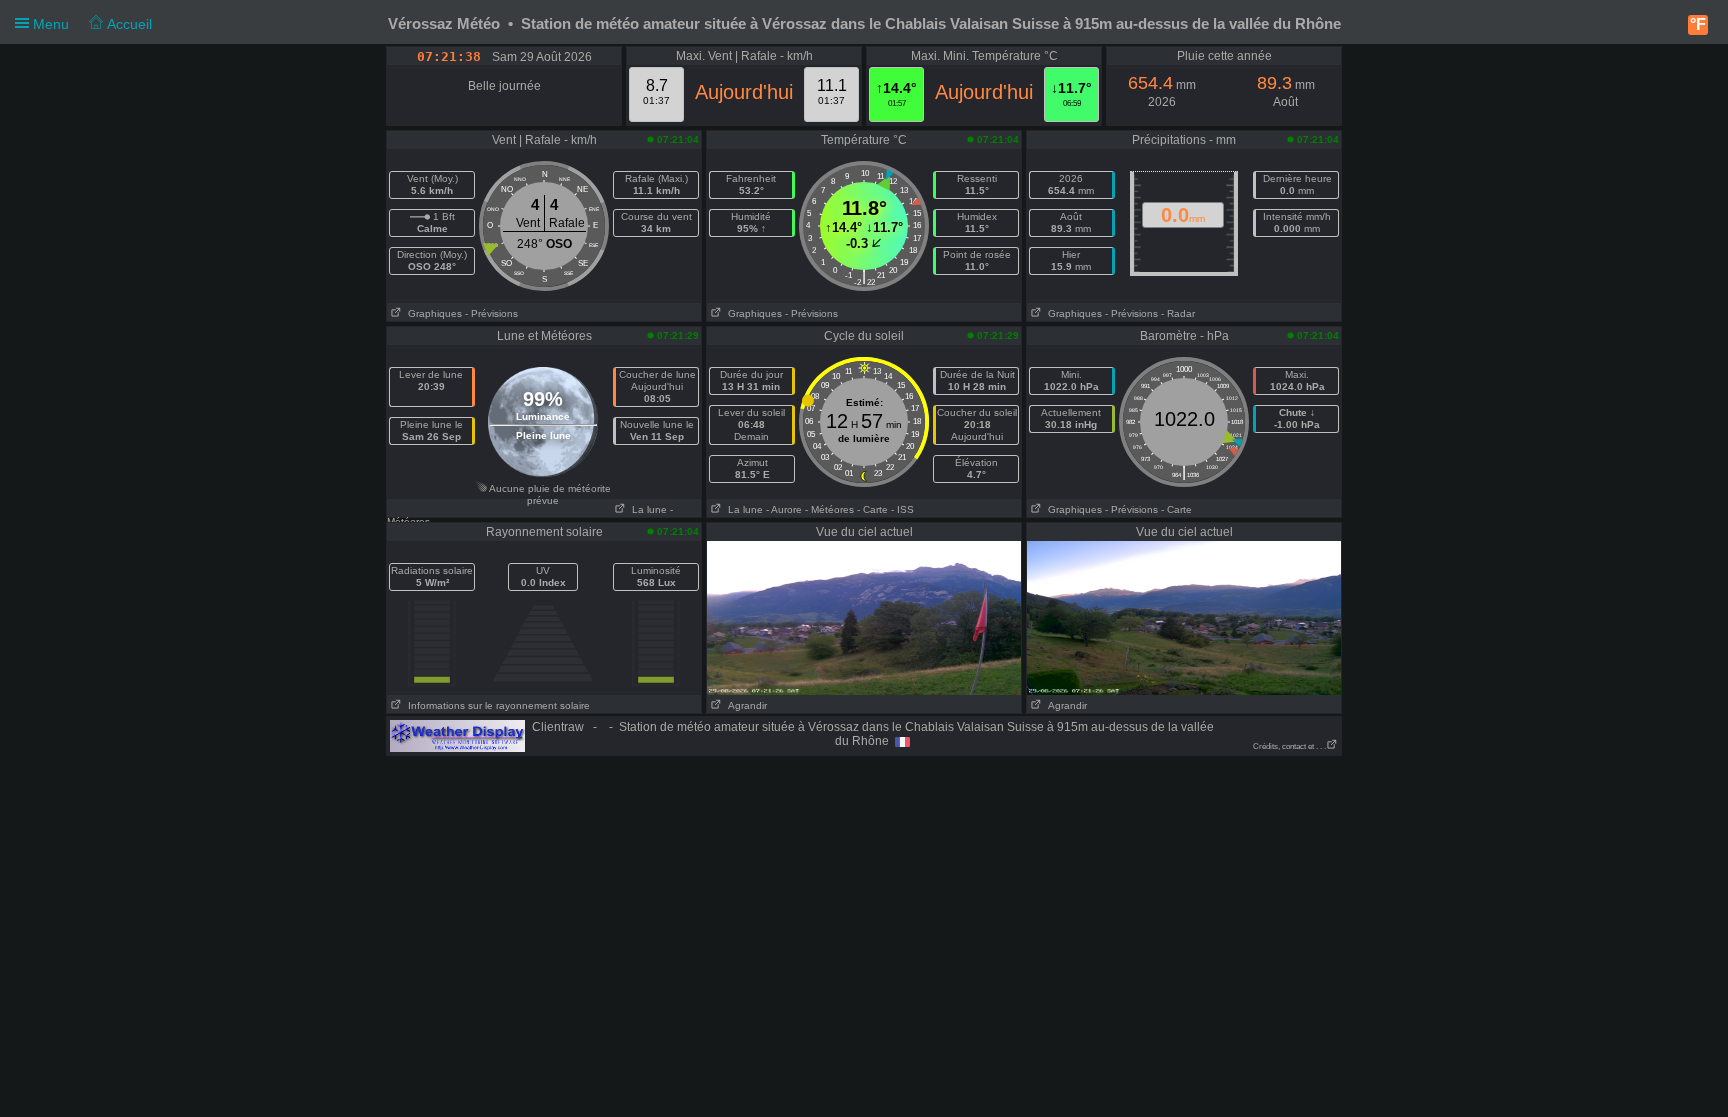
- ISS (902, 509)
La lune (646, 509)
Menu (90, 24)
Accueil (127, 24)
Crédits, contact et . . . (1289, 746)
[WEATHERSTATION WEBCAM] (864, 617)
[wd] (457, 735)
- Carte (872, 509)
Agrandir (744, 705)
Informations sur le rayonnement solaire (496, 705)
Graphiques (432, 313)
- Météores (829, 509)
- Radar (1178, 313)
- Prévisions (491, 313)
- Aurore (784, 509)
